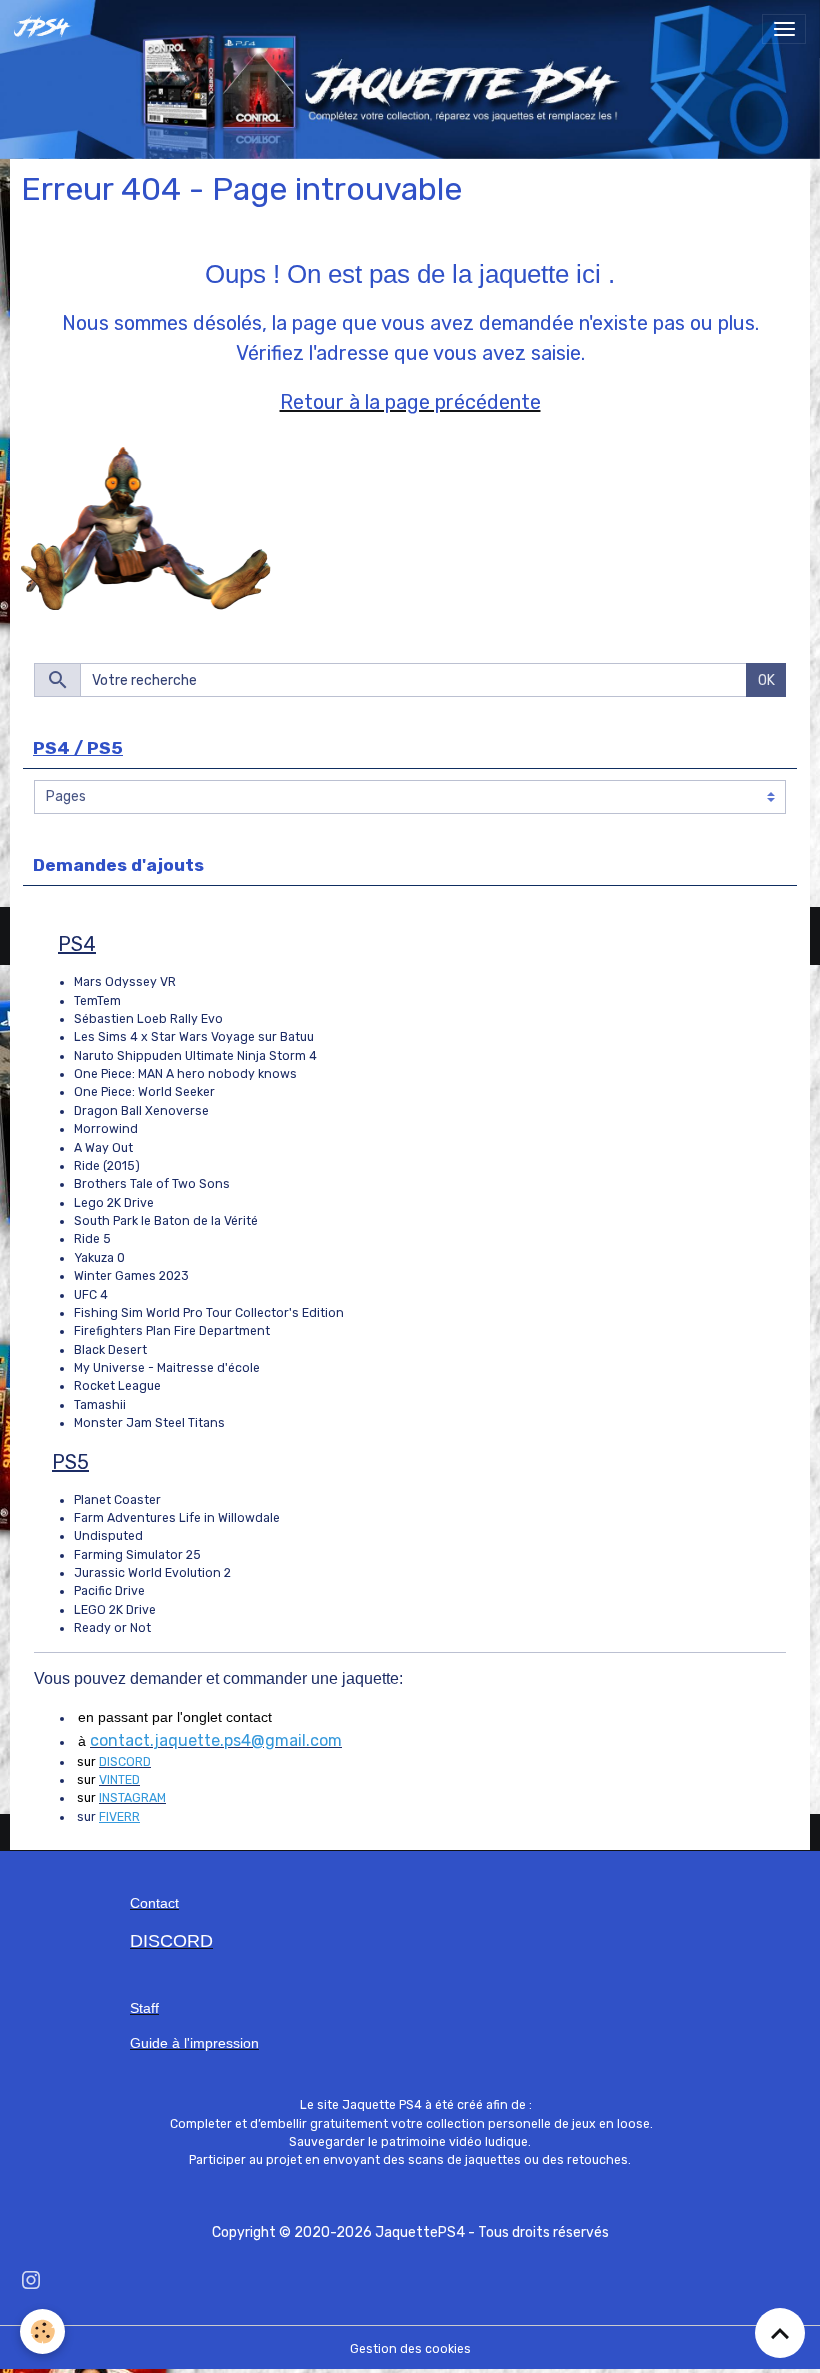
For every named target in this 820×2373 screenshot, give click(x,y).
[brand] (47, 29)
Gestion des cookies (410, 2349)
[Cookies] (42, 2331)
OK (766, 680)
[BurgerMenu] (784, 29)
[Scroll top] (780, 2333)
